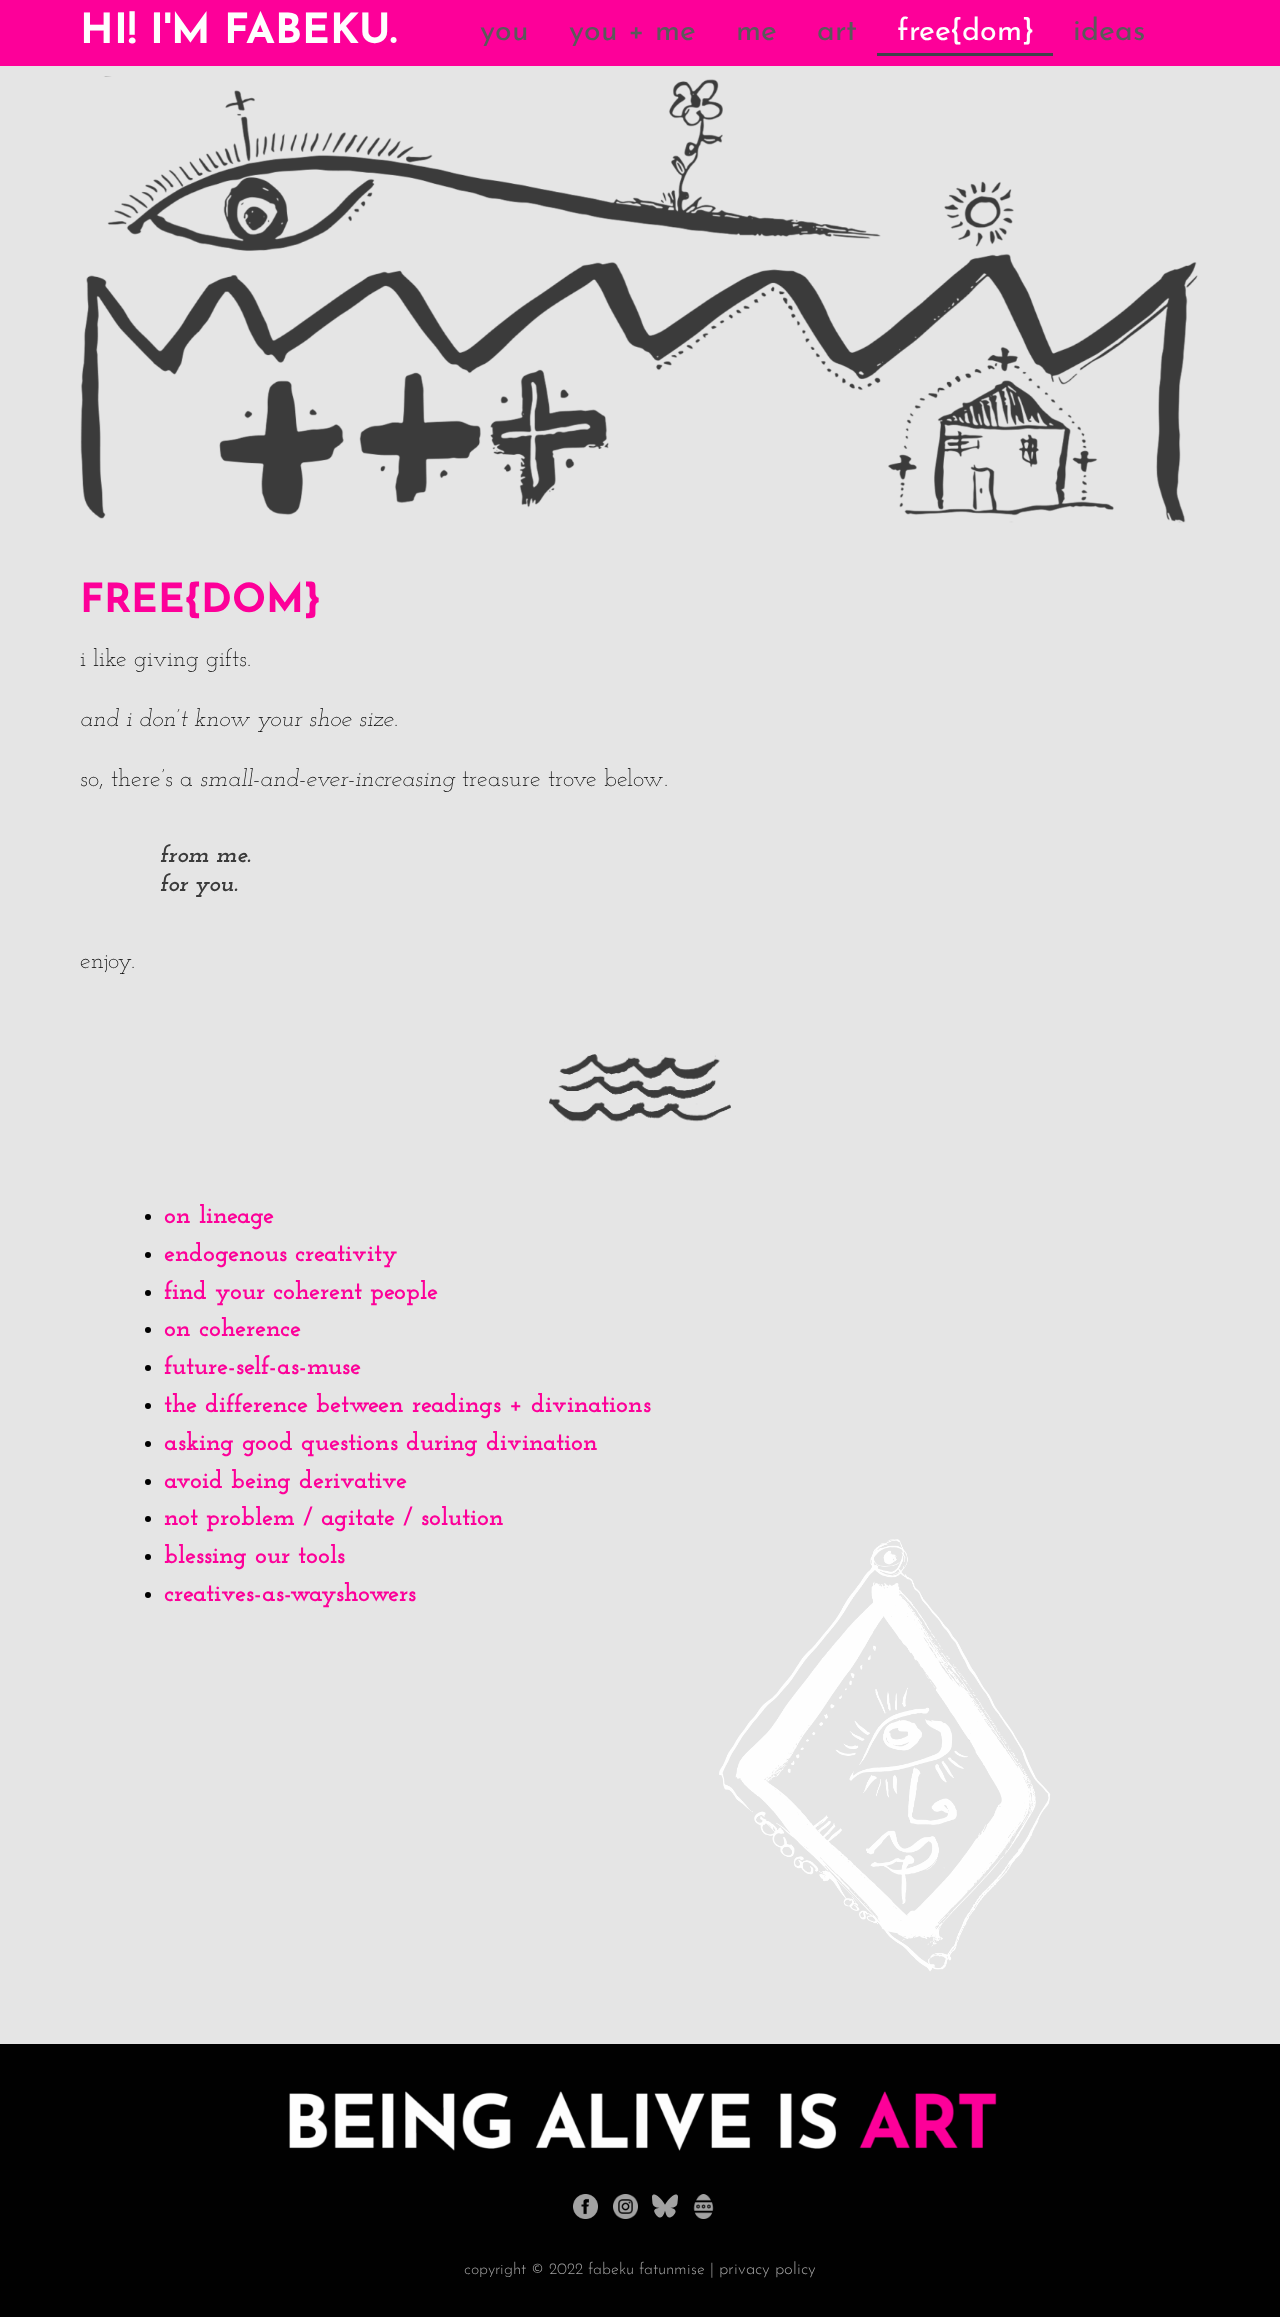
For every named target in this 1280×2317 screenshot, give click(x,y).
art (837, 32)
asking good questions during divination (381, 1443)
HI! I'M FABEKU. (238, 32)
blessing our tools (254, 1556)
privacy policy (767, 2269)
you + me (632, 32)
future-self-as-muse (262, 1367)
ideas (1109, 32)
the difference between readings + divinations (407, 1405)
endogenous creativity (281, 1254)
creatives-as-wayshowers (290, 1594)
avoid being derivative (285, 1481)
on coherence (232, 1329)
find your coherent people (301, 1292)
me (756, 32)
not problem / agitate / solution (334, 1518)
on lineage (219, 1216)
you (504, 32)
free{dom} (965, 32)
